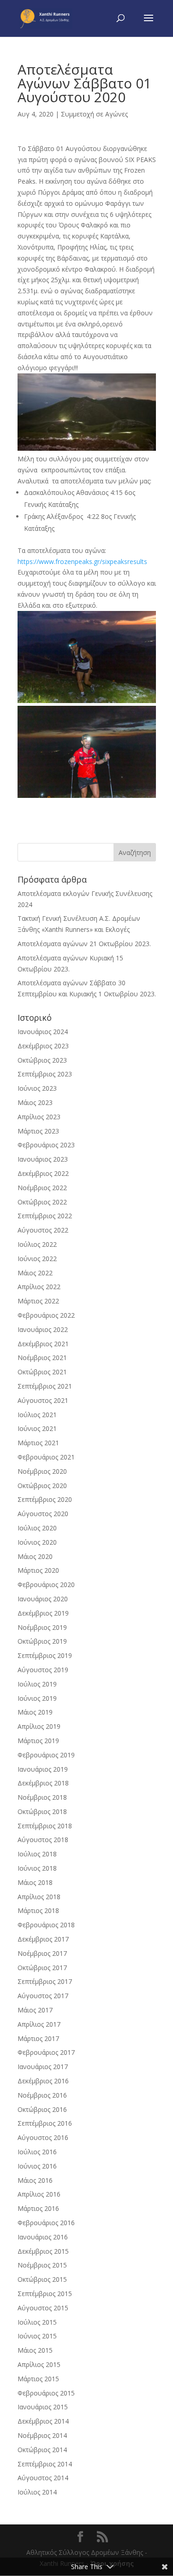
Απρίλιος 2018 (39, 1897)
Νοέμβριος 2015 (42, 2265)
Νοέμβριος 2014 (42, 2435)
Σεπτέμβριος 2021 (45, 1386)
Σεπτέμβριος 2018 (45, 1826)
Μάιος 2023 (35, 1102)
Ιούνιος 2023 (37, 1088)
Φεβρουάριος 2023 (46, 1145)
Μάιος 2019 (35, 1712)
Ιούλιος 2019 (37, 1684)
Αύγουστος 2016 (43, 2137)
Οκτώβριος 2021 (42, 1372)
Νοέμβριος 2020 (42, 1471)
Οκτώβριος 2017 (42, 1968)
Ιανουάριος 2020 (43, 1599)
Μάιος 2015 (35, 2350)
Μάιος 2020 (35, 1556)
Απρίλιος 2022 (39, 1287)
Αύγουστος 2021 (43, 1400)
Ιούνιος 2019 (37, 1698)
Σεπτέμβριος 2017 (45, 1981)
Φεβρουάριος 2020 (46, 1585)
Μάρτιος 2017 (38, 2038)
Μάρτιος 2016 (38, 2208)
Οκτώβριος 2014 (42, 2450)
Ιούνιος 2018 (37, 1868)
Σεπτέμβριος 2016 (45, 2123)
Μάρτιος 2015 (38, 2379)
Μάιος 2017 (35, 2010)
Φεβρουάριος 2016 (46, 2223)
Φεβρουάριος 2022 (46, 1315)
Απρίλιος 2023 (39, 1117)
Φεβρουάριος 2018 (46, 1925)
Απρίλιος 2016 (39, 2194)
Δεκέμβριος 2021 (43, 1344)
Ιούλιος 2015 (37, 2322)
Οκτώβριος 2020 (42, 1486)
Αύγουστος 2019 (43, 1670)
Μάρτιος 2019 (38, 1741)
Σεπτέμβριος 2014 (45, 2464)
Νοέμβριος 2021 (42, 1358)
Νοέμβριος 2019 (42, 1627)
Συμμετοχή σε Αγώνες (94, 114)
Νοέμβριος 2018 (42, 1797)
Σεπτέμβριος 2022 (45, 1216)
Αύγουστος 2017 (43, 1996)
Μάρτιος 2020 (38, 1570)
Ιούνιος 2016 (37, 2166)
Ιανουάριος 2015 (43, 2407)
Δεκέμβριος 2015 (43, 2251)
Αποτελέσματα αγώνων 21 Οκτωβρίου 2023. (84, 944)
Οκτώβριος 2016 (42, 2109)
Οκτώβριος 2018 (42, 1811)
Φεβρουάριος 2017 (46, 2052)
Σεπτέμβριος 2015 (45, 2294)
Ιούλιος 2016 (37, 2152)
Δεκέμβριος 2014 (43, 2421)
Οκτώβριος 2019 (42, 1641)
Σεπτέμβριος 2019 (45, 1655)
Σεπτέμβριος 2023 (45, 1074)
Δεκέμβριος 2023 (43, 1046)
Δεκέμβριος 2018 (43, 1783)
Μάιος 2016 (35, 2180)
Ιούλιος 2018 (37, 1854)
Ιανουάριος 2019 (43, 1769)
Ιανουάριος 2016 (43, 2237)
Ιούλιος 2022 (37, 1244)
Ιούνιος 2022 (37, 1259)
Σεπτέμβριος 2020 (45, 1499)
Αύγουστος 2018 (43, 1840)
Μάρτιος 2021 (38, 1443)
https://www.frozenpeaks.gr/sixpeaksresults (82, 561)
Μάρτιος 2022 (38, 1301)
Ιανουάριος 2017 (43, 2067)
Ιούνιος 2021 (37, 1428)
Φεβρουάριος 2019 (46, 1755)
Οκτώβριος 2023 (42, 1060)
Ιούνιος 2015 (37, 2336)
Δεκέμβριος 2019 (43, 1613)
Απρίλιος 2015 (39, 2364)
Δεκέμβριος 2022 (43, 1173)
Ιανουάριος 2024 (43, 1032)
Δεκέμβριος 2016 (43, 2081)
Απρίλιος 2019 (39, 1726)
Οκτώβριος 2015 (42, 2279)
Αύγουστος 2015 (43, 2308)
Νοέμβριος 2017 (42, 1953)
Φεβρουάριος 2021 (46, 1457)
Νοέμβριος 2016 (42, 2095)
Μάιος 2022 (35, 1273)
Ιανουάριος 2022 (43, 1329)
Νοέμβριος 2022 (42, 1188)
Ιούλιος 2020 (37, 1528)
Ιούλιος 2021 (37, 1415)
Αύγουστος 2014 (43, 2478)
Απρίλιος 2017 (39, 2024)
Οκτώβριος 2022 (42, 1202)
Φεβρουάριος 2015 (46, 2393)
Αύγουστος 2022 (43, 1230)
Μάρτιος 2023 (38, 1131)
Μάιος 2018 (35, 1882)
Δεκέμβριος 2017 (43, 1939)
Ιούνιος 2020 (37, 1542)
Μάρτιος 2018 (38, 1910)
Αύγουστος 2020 (43, 1514)
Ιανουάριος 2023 (43, 1159)
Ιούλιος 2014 (37, 2492)
